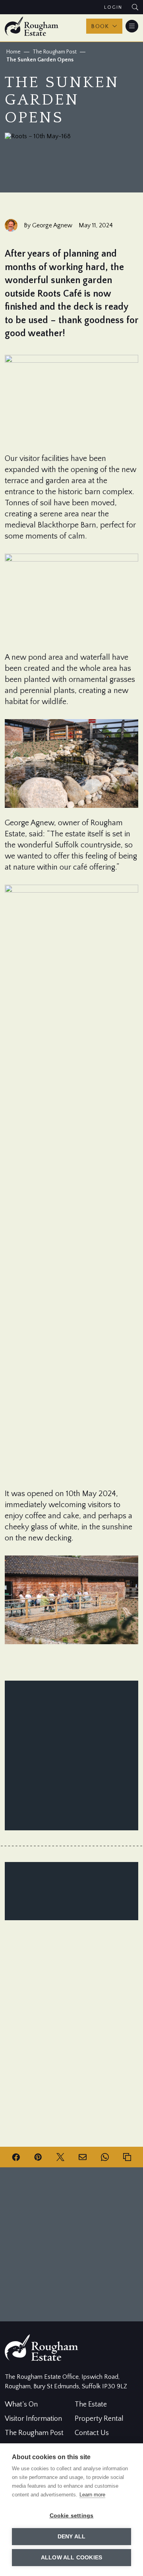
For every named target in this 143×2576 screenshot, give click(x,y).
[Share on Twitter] (60, 2157)
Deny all (72, 2537)
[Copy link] (127, 2157)
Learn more (92, 2495)
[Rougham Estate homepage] (32, 26)
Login (113, 7)
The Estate (91, 2405)
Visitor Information (33, 2419)
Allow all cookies (71, 2558)
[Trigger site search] (135, 7)
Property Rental (99, 2419)
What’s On (21, 2405)
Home (14, 52)
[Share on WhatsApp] (105, 2157)
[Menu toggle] (132, 26)
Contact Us (92, 2433)
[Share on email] (83, 2157)
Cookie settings (72, 2516)
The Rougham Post (55, 52)
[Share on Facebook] (16, 2157)
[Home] (42, 2359)
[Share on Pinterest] (38, 2157)
